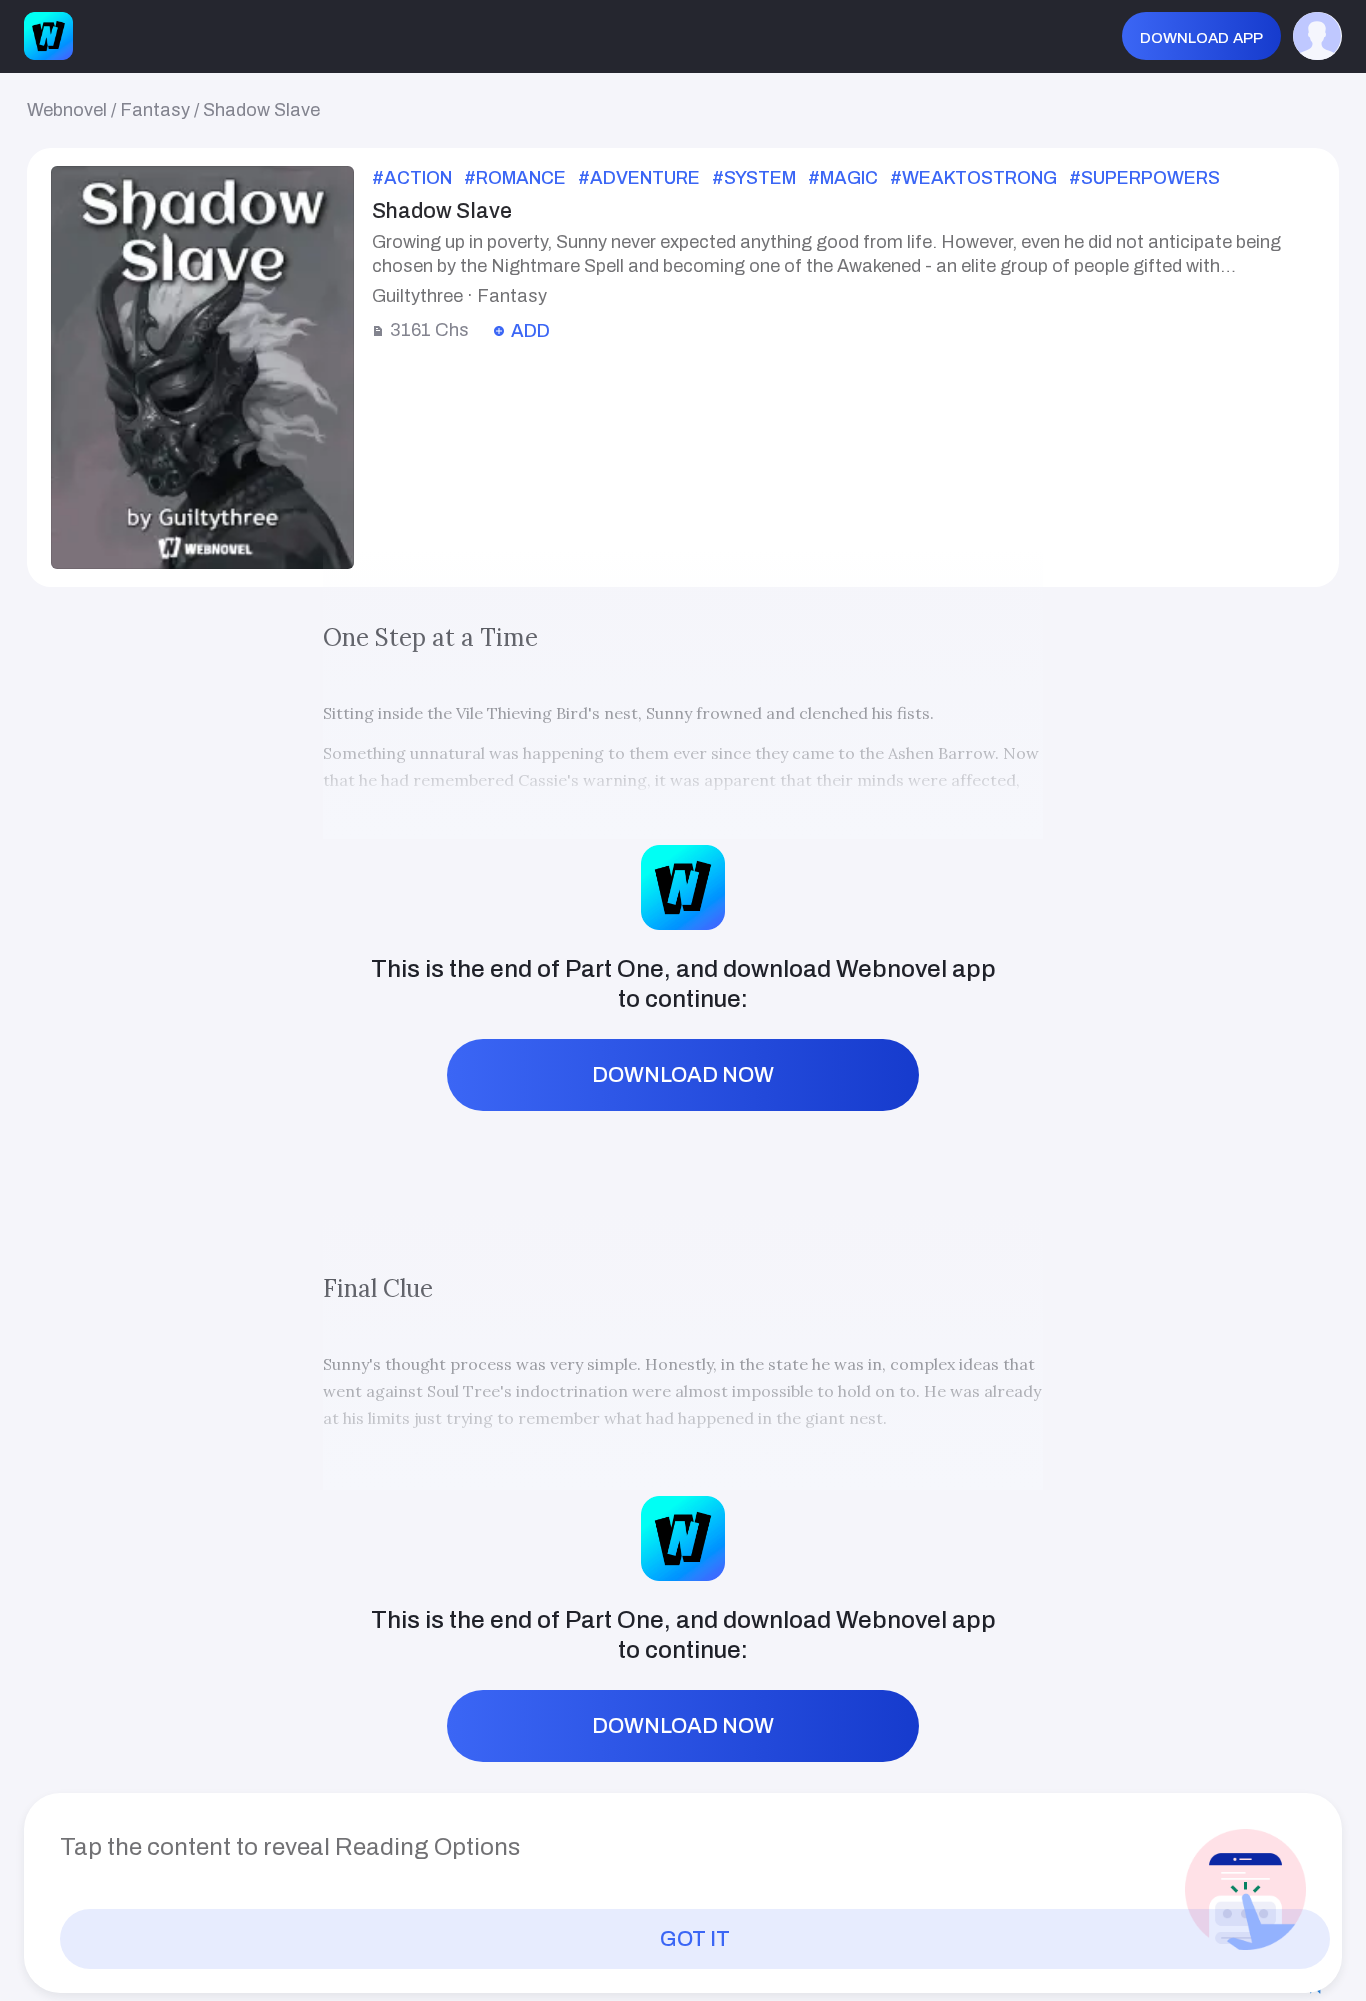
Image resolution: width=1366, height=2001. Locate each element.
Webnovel (67, 110)
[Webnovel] (48, 36)
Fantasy (155, 110)
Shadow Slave (261, 110)
